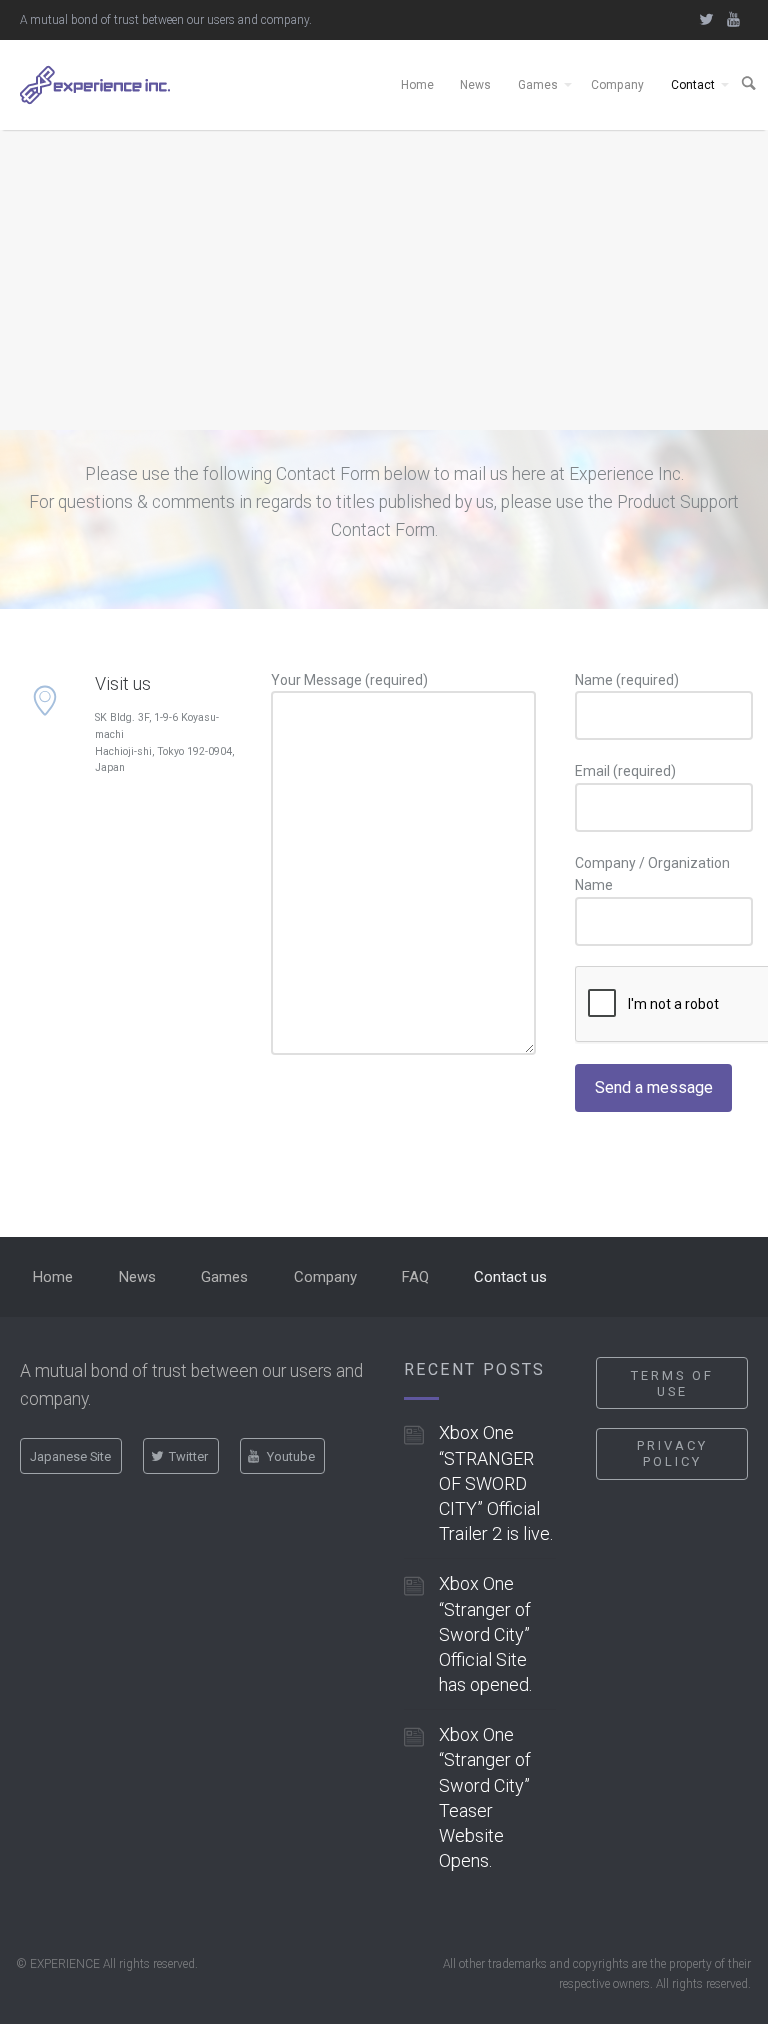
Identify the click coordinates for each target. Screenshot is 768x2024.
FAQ (415, 1277)
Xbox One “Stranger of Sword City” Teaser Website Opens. (485, 1797)
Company (617, 85)
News (475, 85)
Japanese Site (70, 1456)
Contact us (510, 1277)
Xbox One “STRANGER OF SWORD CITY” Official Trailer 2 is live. (496, 1483)
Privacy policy (672, 1453)
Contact (693, 85)
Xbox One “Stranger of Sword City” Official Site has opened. (485, 1634)
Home (417, 85)
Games (538, 85)
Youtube (291, 1456)
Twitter (188, 1456)
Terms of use (672, 1383)
